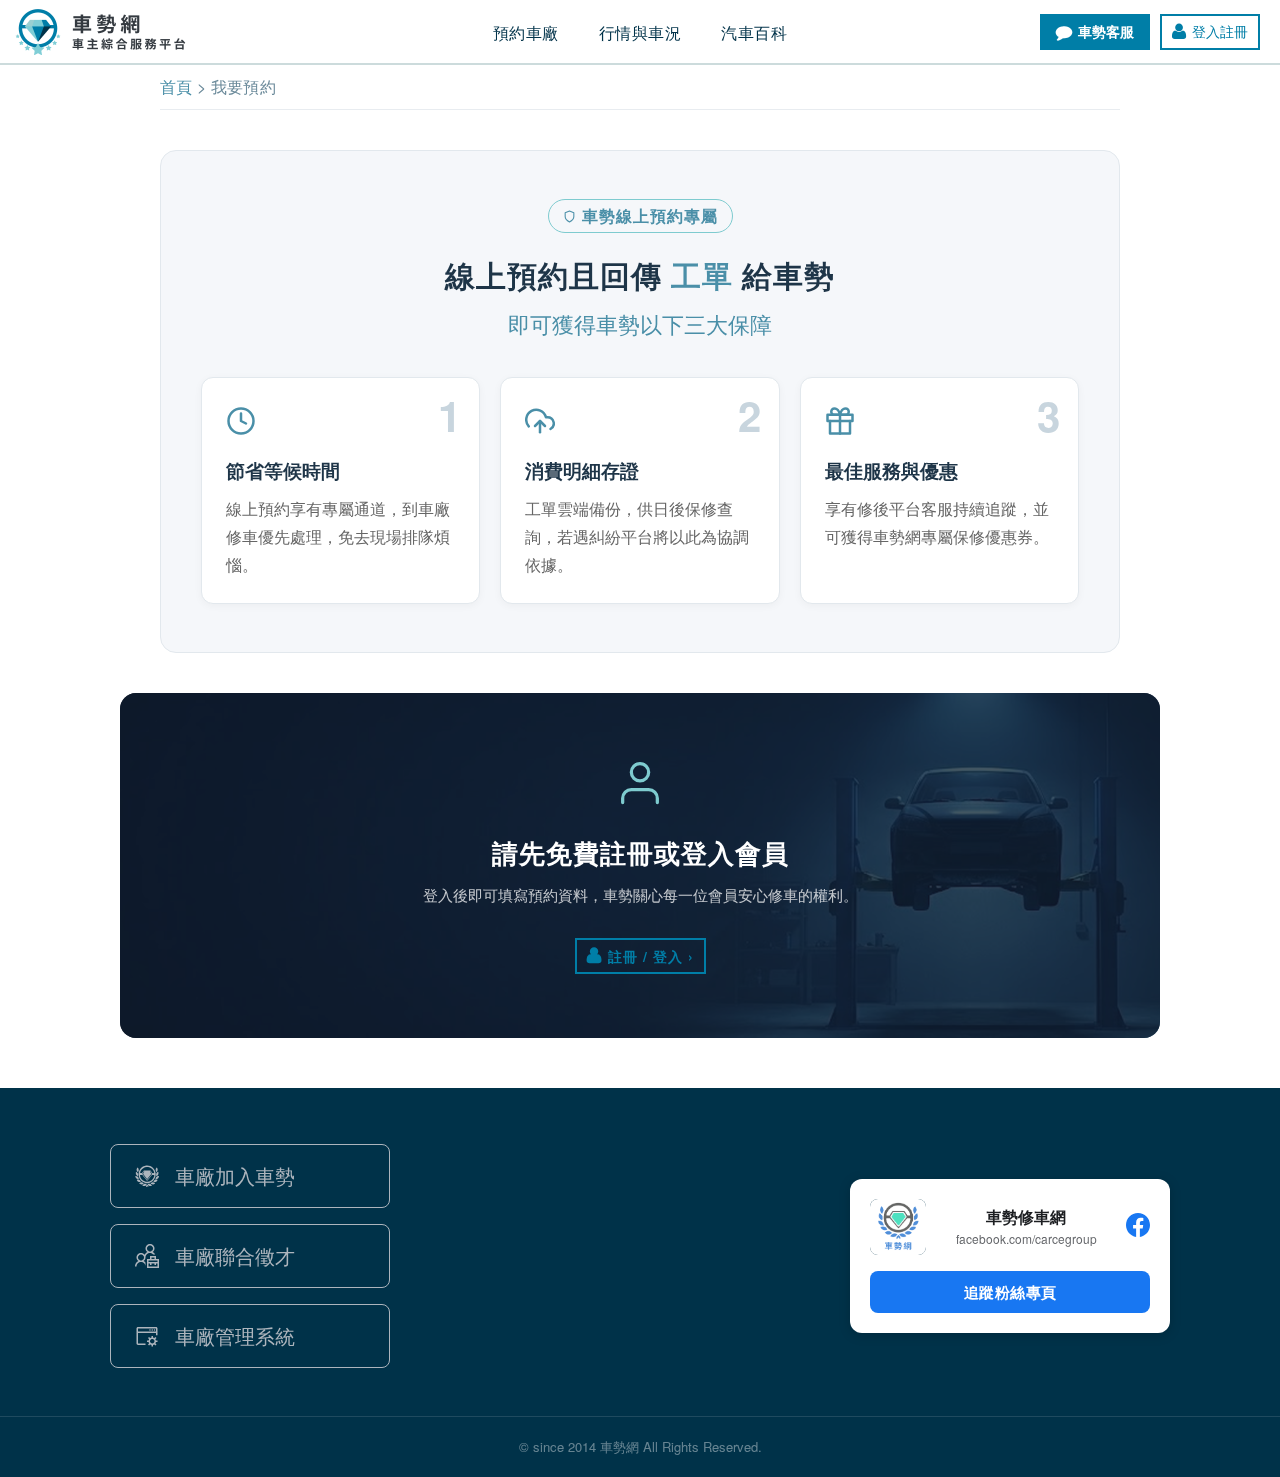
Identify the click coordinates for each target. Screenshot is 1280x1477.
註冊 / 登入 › (651, 956)
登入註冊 (1220, 31)
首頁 (176, 86)
